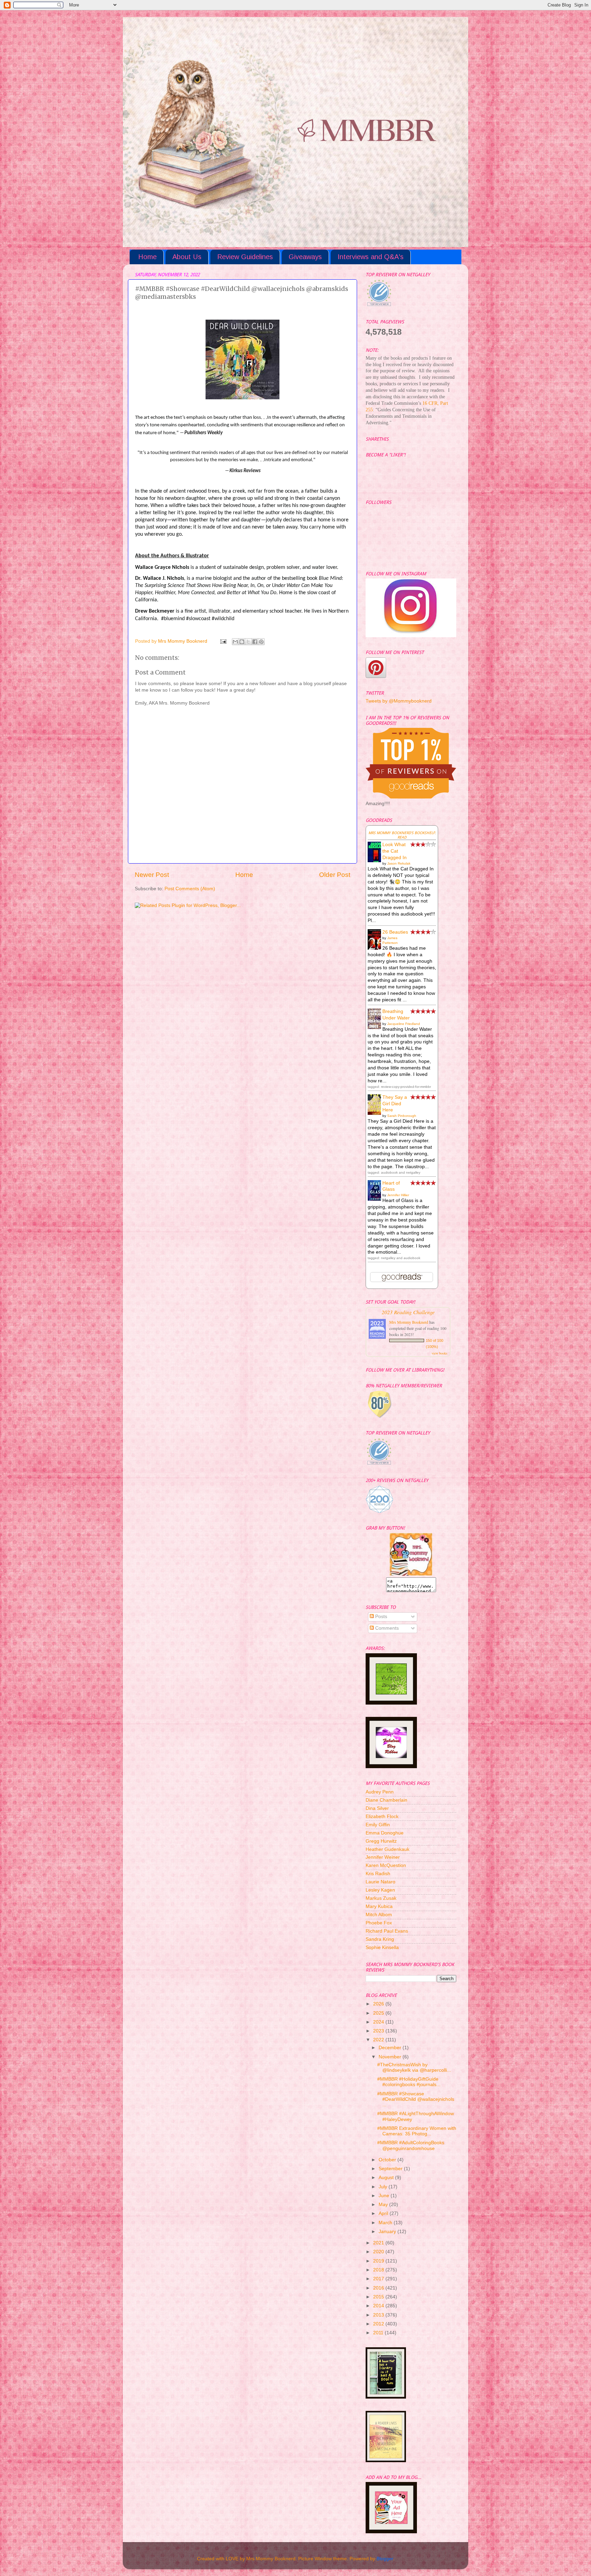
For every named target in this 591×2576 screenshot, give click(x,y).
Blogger (385, 2559)
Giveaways (305, 257)
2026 (379, 2004)
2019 (379, 2261)
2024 (379, 2022)
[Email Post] (223, 641)
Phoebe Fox (379, 1923)
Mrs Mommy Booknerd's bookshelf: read (402, 835)
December (391, 2048)
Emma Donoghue (385, 1833)
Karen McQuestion (386, 1865)
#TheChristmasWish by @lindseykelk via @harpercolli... (414, 2067)
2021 (379, 2243)
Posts (380, 1617)
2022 (379, 2040)
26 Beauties (395, 932)
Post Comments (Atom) (190, 889)
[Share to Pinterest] (261, 642)
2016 (379, 2288)
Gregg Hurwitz (381, 1841)
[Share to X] (248, 642)
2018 (379, 2270)
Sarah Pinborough (402, 1116)
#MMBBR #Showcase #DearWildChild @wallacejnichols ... (416, 2099)
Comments (386, 1628)
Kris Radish (378, 1874)
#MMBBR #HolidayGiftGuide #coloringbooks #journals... (409, 2082)
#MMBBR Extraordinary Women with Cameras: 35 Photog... (417, 2131)
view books (439, 1353)
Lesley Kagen (380, 1890)
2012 (379, 2324)
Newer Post (152, 875)
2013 (379, 2315)
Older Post (335, 875)
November (391, 2057)
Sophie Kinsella (382, 1947)
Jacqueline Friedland (404, 1024)
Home (147, 257)
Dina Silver (377, 1808)
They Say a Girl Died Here (395, 1104)
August (387, 2178)
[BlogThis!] (242, 642)
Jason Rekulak (399, 863)
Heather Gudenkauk (388, 1849)
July (384, 2187)
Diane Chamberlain (386, 1800)
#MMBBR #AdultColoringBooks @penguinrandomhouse (411, 2145)
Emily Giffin (378, 1825)
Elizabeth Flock (382, 1817)
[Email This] (235, 642)
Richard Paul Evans (387, 1931)
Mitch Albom (379, 1915)
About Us (187, 257)
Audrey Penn (380, 1792)
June (385, 2196)
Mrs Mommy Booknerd (409, 1322)
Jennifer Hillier (398, 1195)
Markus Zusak (381, 1898)
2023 (379, 2031)
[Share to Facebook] (255, 642)
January (388, 2232)
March (386, 2223)
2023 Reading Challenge (408, 1312)
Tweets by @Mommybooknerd (399, 701)
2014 (379, 2306)
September (391, 2169)
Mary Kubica (379, 1906)
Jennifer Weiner (383, 1857)
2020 (379, 2252)
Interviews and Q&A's (371, 257)
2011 (379, 2333)
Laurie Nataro (380, 1882)
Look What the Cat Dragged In (395, 851)
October (388, 2160)
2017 (379, 2279)
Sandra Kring (380, 1939)
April (384, 2213)
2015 (379, 2297)
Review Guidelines (245, 257)
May (384, 2205)
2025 (379, 2013)
